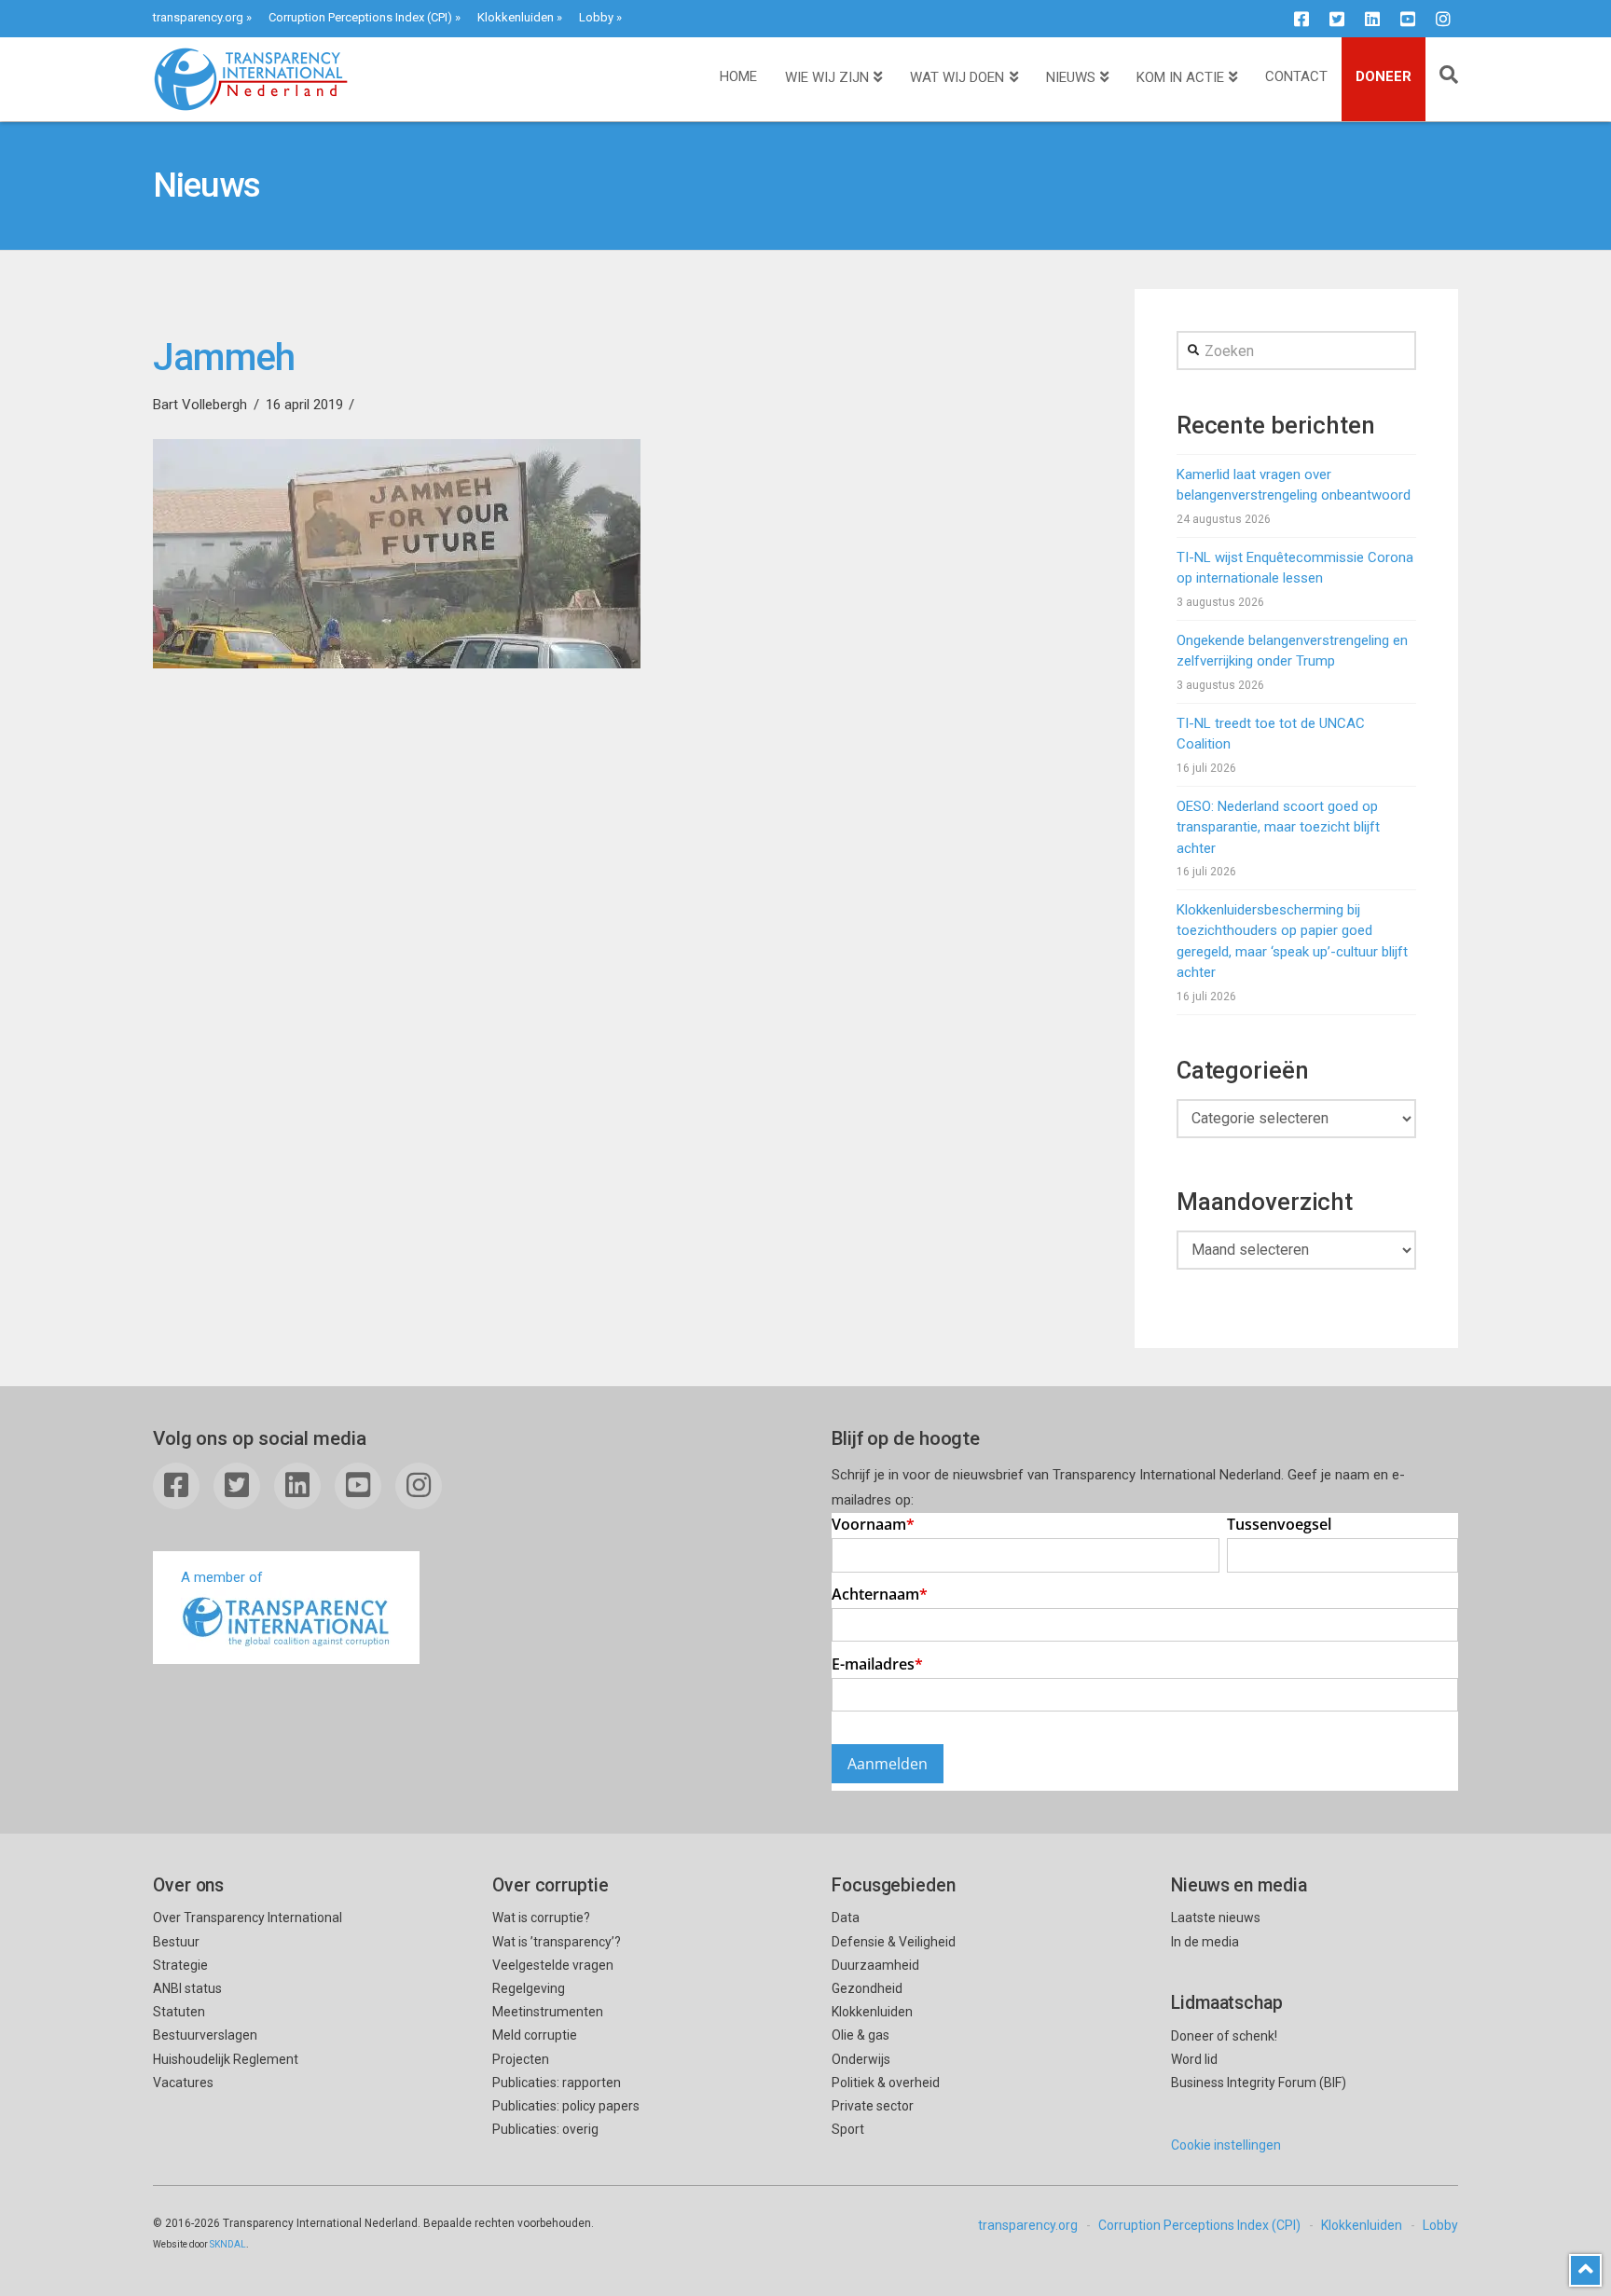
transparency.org (198, 17)
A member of (222, 1577)
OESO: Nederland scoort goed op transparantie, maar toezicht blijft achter (1278, 827)
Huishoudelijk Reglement (226, 2059)
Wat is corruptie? (541, 1918)
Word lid (1194, 2059)
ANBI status (187, 1988)
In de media (1205, 1942)
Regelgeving (529, 1988)
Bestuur (176, 1942)
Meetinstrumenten (548, 2012)
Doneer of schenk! (1224, 2036)
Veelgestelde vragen (553, 1965)
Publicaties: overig (545, 2129)
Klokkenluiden (516, 17)
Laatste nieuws (1216, 1918)
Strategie (180, 1965)
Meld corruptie (535, 2035)
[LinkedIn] (1372, 19)
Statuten (179, 2012)
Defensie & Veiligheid (894, 1942)
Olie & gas (861, 2035)
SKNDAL (228, 2244)
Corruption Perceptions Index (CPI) (360, 17)
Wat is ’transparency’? (557, 1942)
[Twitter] (1337, 19)
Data (846, 1918)
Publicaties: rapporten (557, 2083)
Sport (848, 2129)
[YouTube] (1408, 19)
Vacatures (183, 2083)
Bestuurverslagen (205, 2035)
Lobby (596, 17)
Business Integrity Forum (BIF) (1259, 2083)
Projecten (521, 2059)
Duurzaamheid (875, 1965)
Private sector (873, 2106)
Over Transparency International (248, 1918)
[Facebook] (1301, 19)
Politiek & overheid (886, 2083)
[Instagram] (1443, 19)
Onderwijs (861, 2059)
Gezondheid (867, 1988)
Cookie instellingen (1226, 2145)
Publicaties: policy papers (566, 2106)
